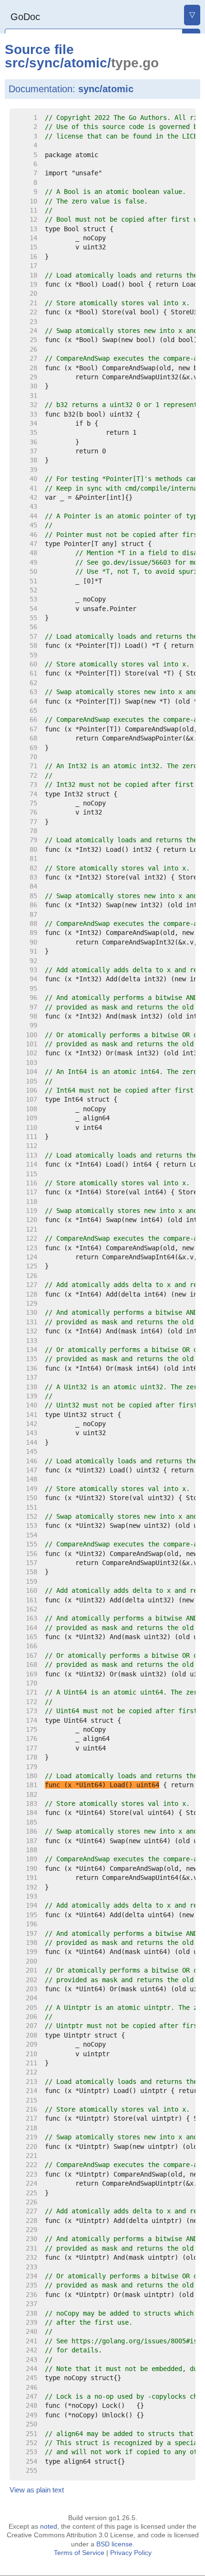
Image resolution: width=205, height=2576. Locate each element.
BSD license (114, 2544)
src (15, 63)
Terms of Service (79, 2553)
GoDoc (25, 17)
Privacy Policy (131, 2553)
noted (49, 2526)
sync (45, 63)
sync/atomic (106, 89)
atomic (86, 63)
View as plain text (37, 2490)
